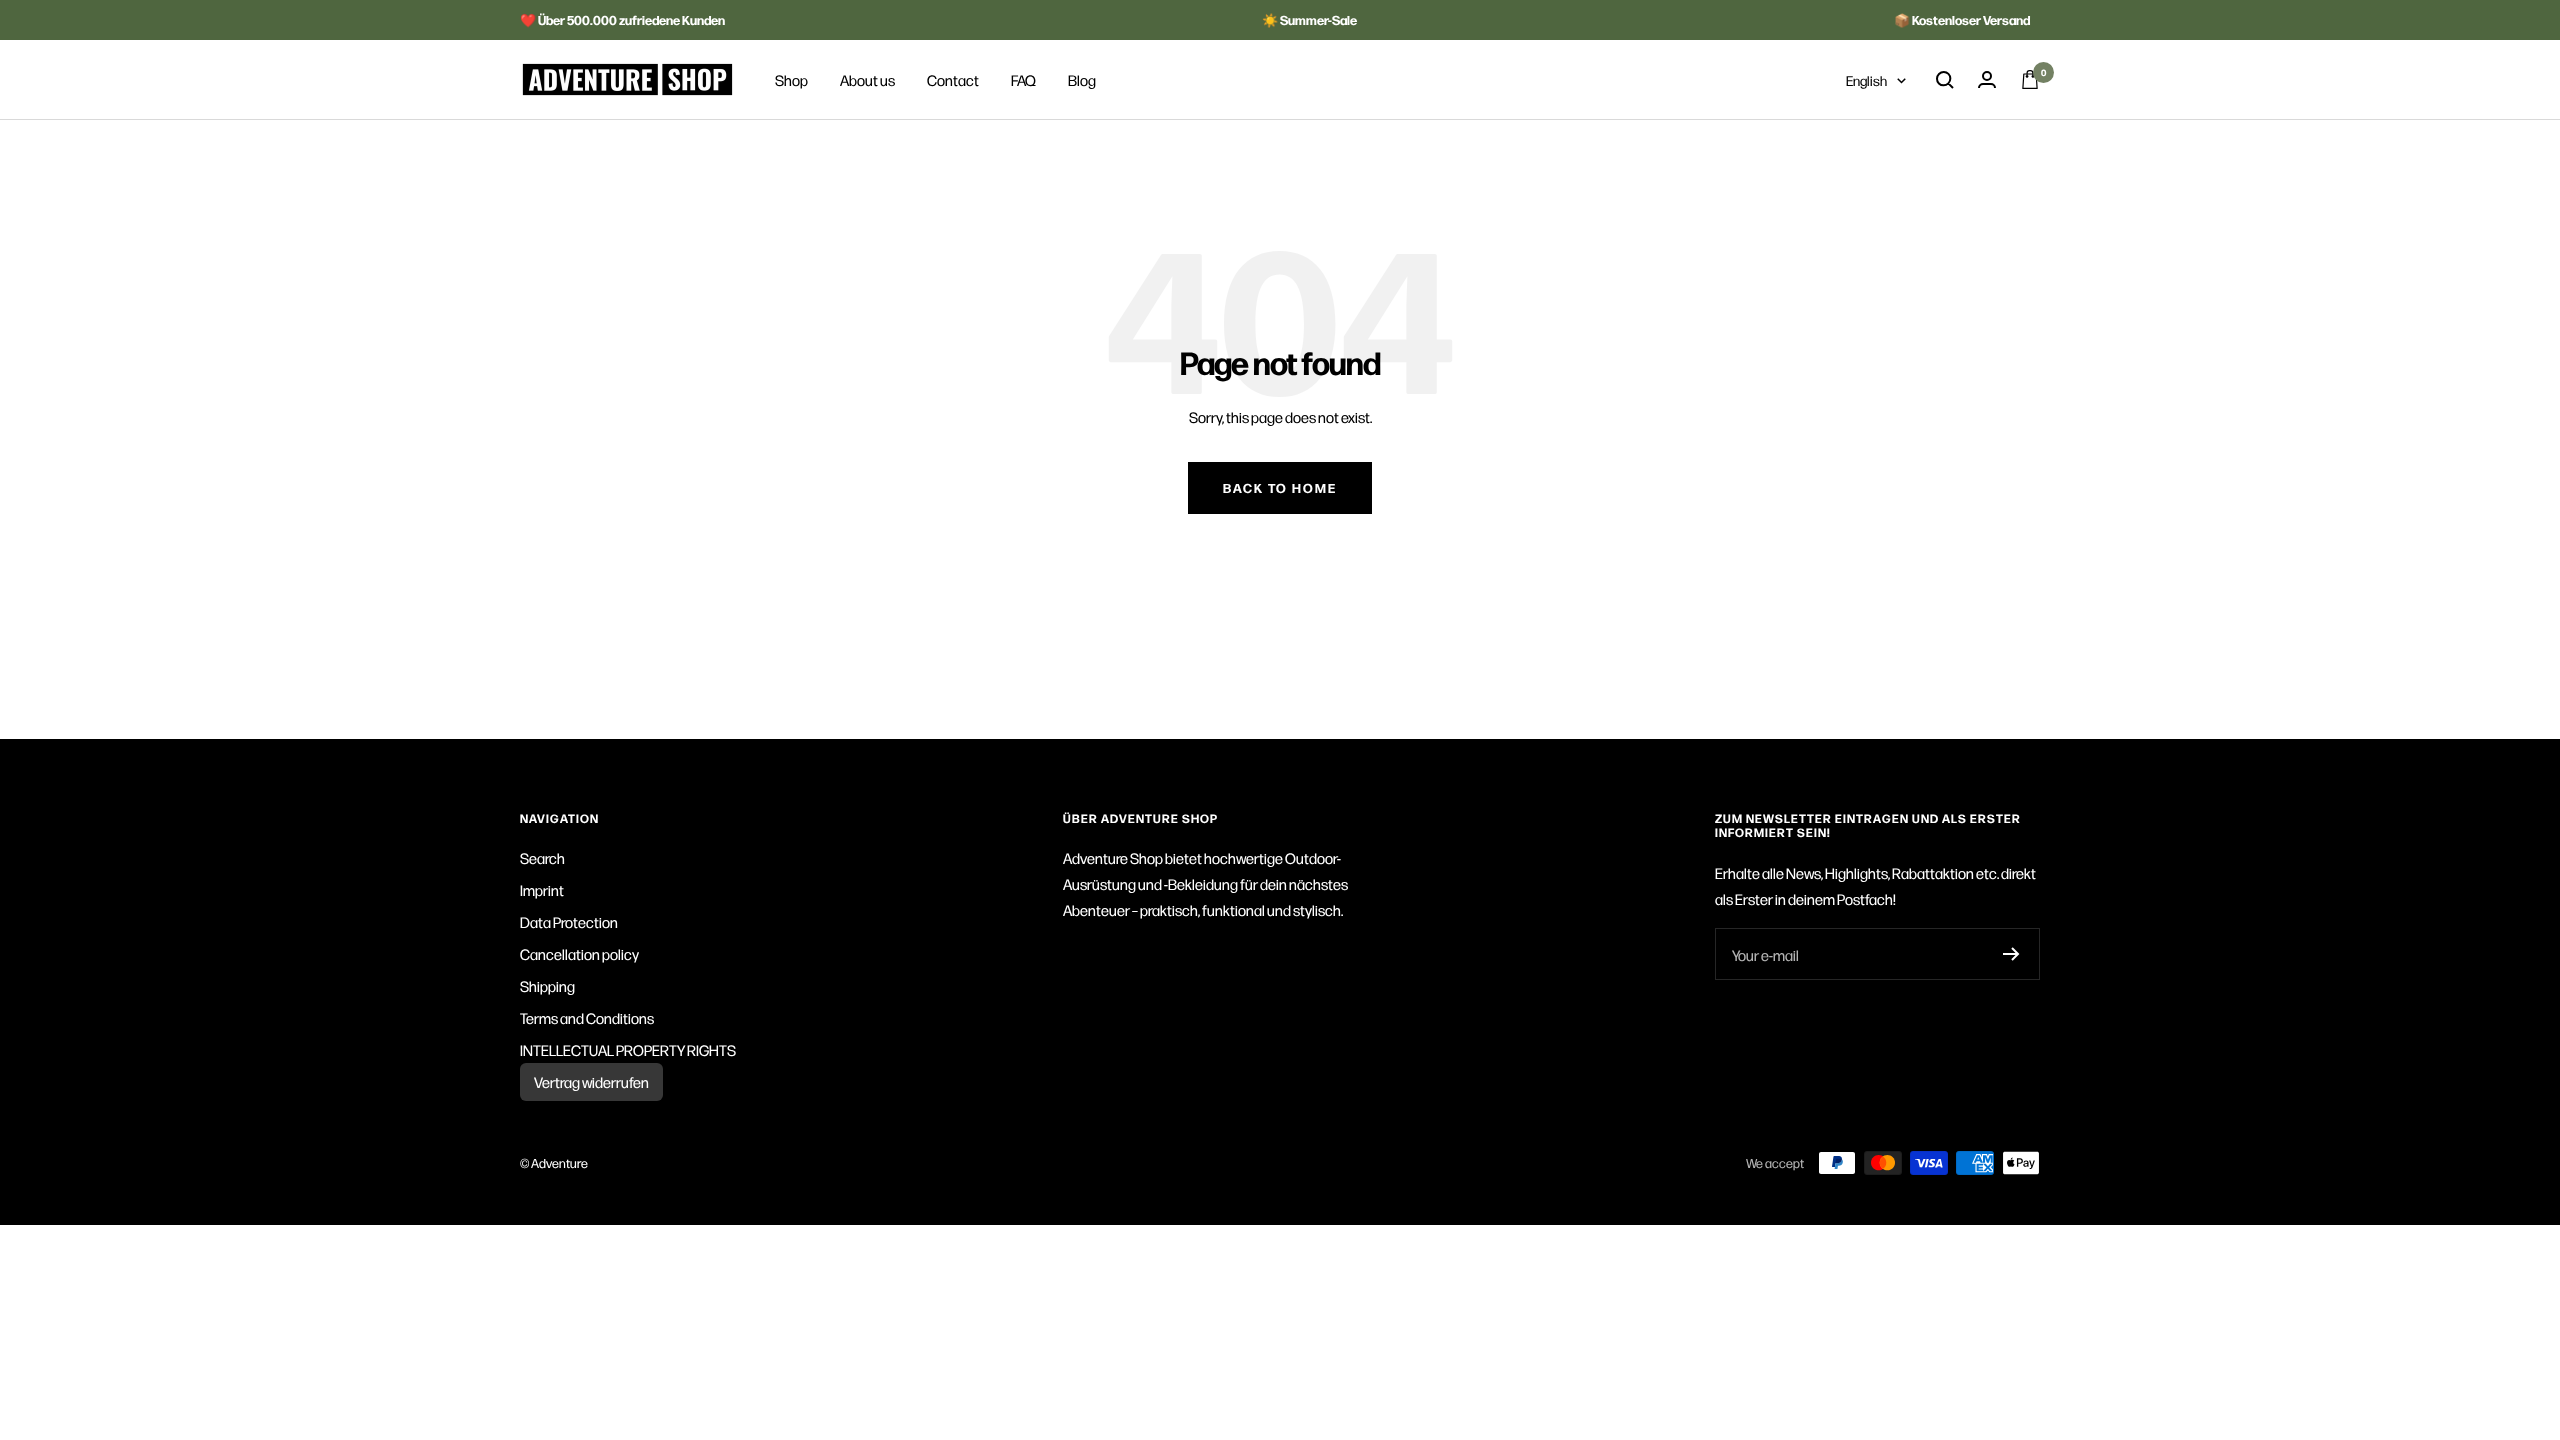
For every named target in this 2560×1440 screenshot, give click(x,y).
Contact (953, 79)
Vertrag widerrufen (591, 1081)
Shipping (547, 985)
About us (867, 79)
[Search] (1945, 80)
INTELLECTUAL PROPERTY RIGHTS (628, 1049)
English (1866, 80)
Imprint (542, 889)
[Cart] (2030, 79)
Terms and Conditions (587, 1017)
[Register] (2011, 954)
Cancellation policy (579, 953)
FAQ (1023, 79)
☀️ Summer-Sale (1309, 19)
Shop (791, 79)
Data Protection (569, 921)
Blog (1082, 79)
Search (542, 857)
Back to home (1280, 487)
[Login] (1987, 79)
